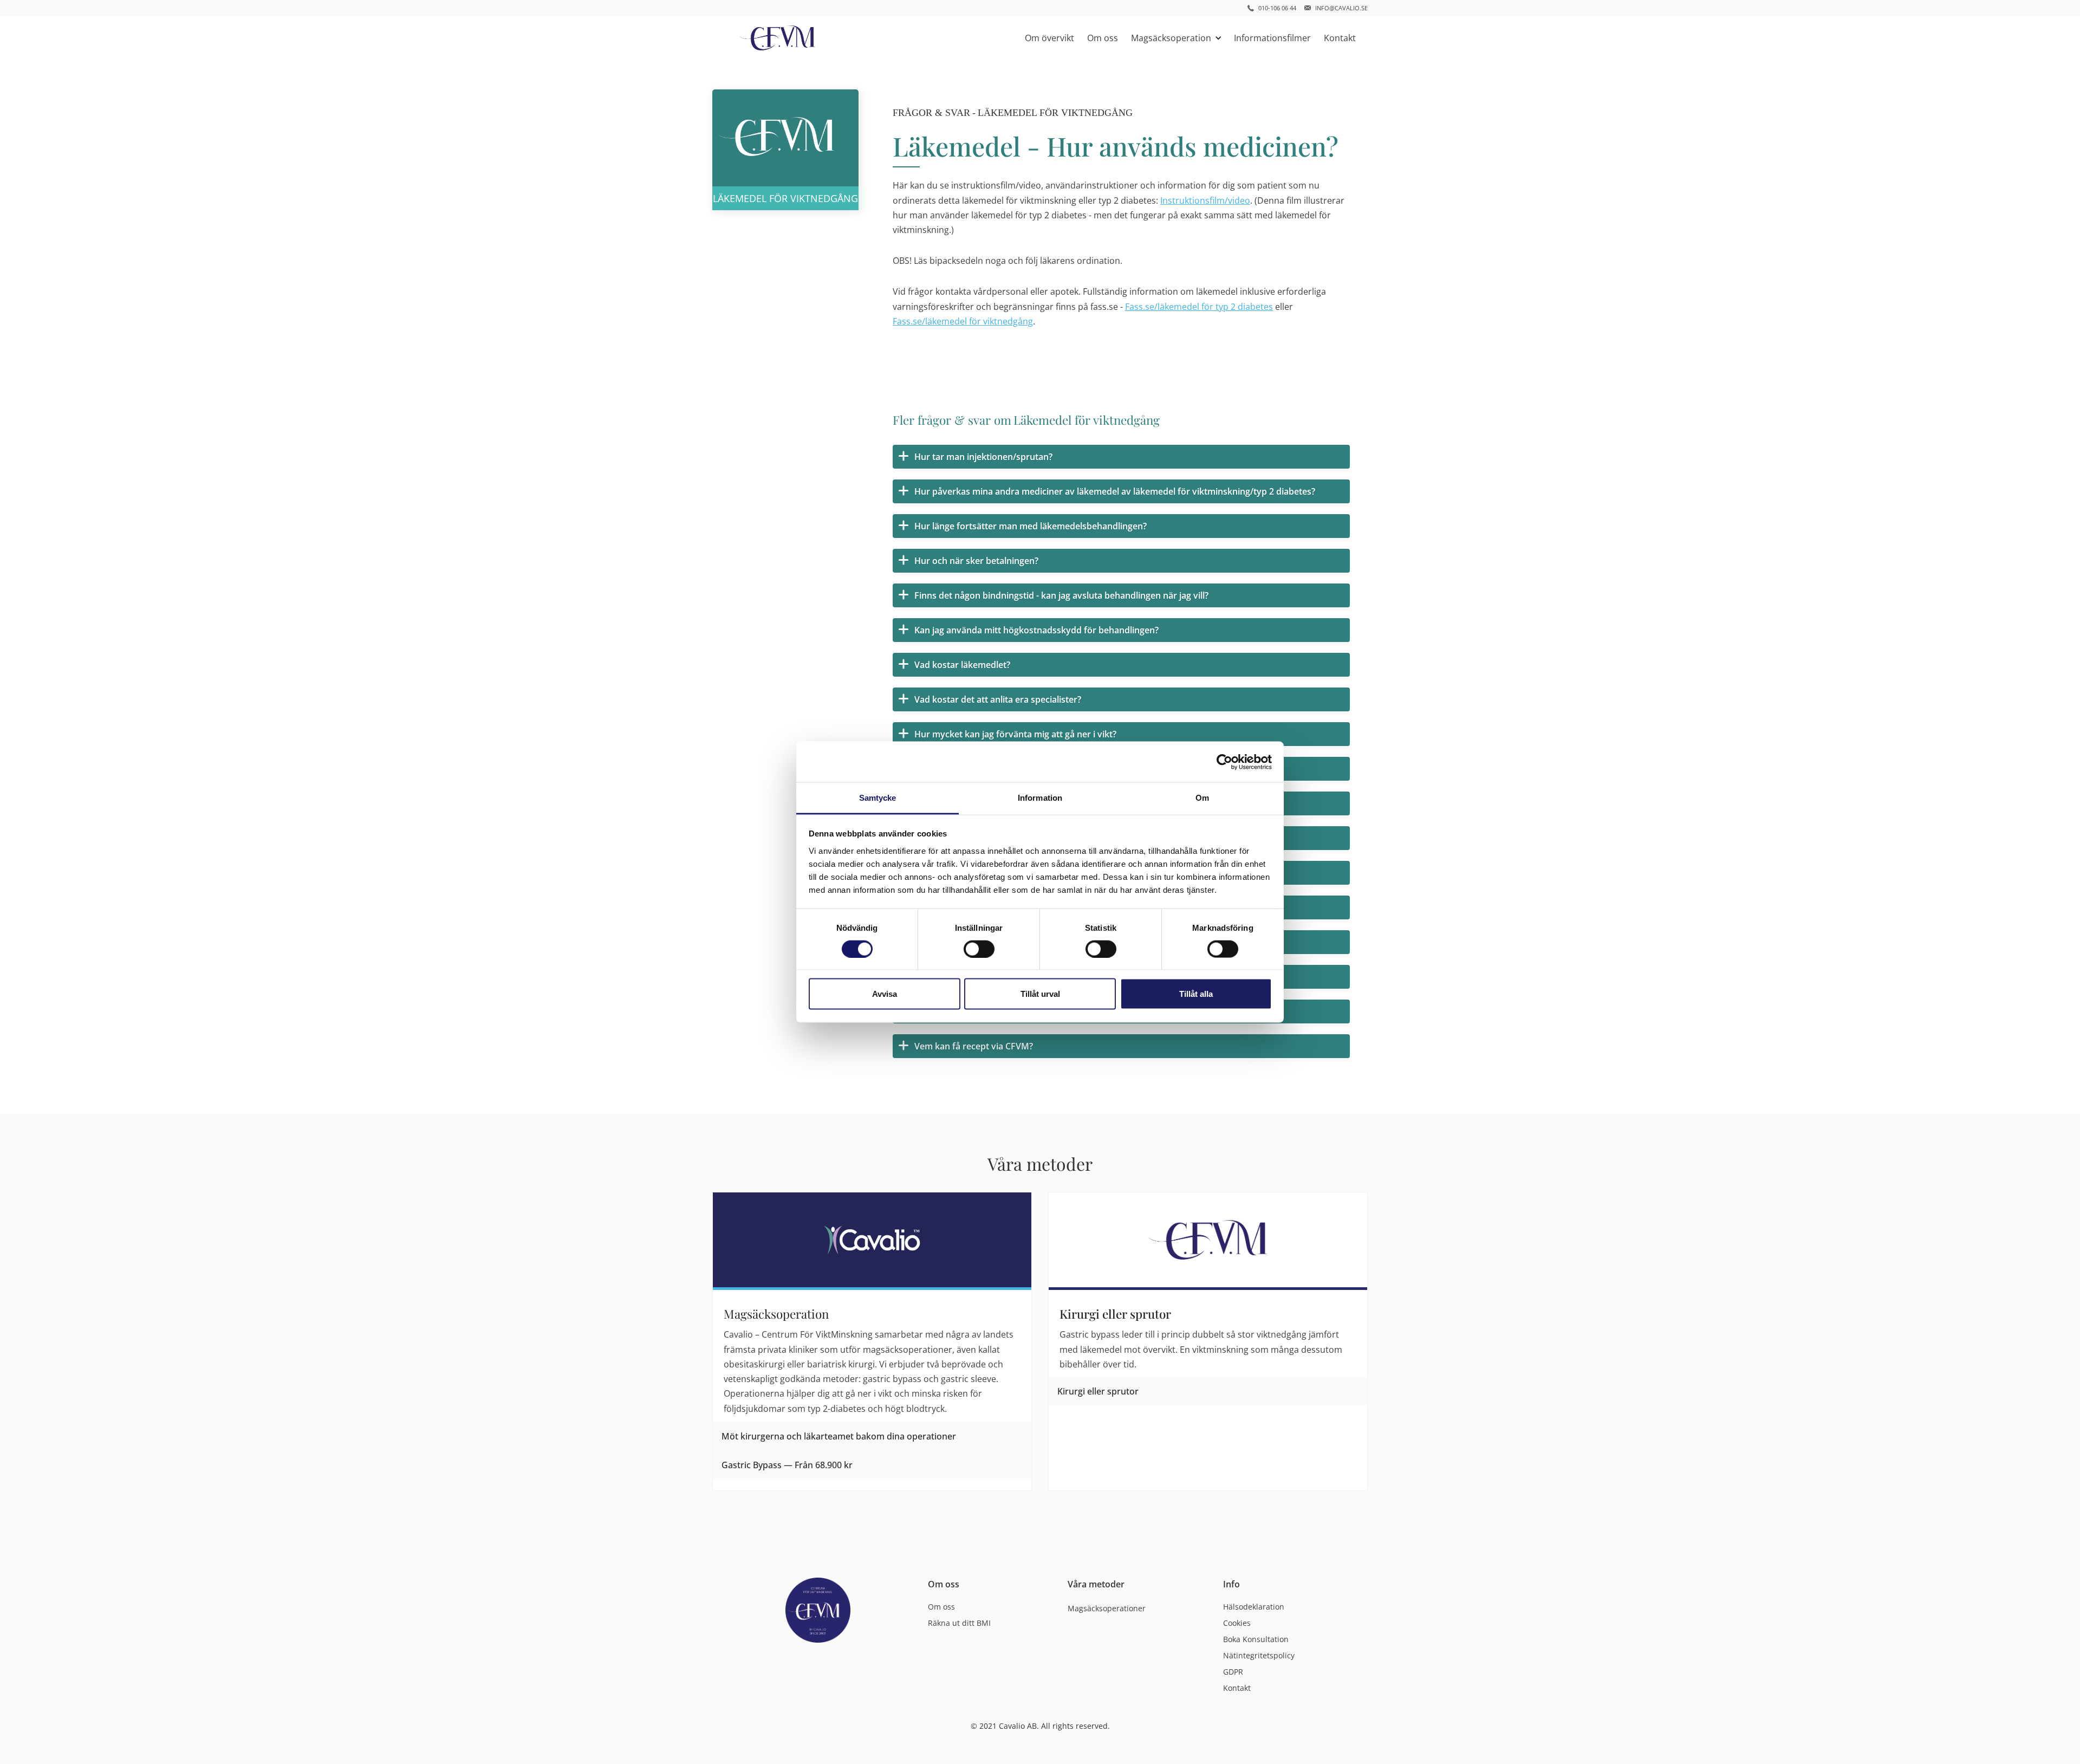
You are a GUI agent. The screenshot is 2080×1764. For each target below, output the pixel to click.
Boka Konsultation (1256, 1639)
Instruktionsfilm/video (1205, 200)
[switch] (979, 949)
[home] (777, 38)
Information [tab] (1040, 798)
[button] (1176, 38)
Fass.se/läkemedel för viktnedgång (963, 321)
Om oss (1103, 38)
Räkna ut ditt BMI (959, 1623)
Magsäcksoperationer (1107, 1608)
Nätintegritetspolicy (1259, 1655)
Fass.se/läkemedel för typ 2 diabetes (1199, 307)
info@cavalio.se (1341, 8)
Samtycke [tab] (878, 798)
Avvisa (885, 994)
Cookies (1237, 1623)
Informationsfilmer (1272, 38)
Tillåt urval (1040, 994)
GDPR (1233, 1672)
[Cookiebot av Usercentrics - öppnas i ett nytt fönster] (1224, 762)
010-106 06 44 (1277, 8)
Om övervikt (1049, 38)
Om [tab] (1202, 798)
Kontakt (1340, 38)
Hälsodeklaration (1254, 1607)
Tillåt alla (1196, 994)
